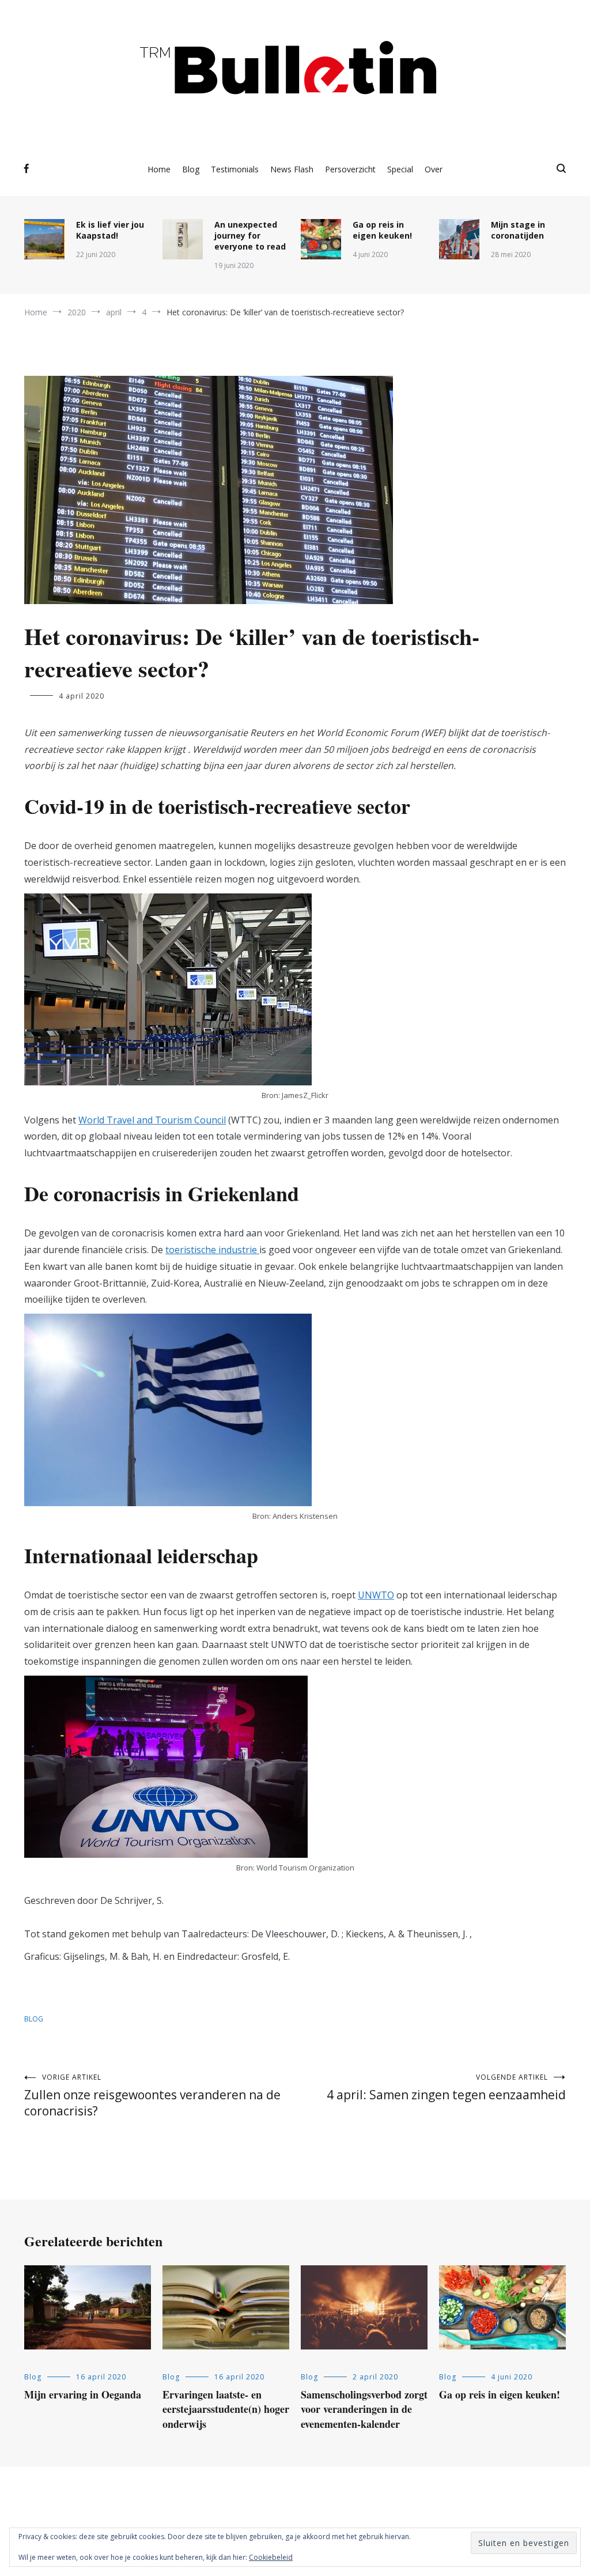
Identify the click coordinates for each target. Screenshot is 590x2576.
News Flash (292, 169)
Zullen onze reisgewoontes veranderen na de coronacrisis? (152, 2096)
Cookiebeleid (271, 2557)
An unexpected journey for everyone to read (250, 235)
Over (434, 169)
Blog (191, 169)
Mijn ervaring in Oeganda (83, 2394)
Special (400, 169)
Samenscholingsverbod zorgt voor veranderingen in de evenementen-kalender (364, 2409)
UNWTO (376, 1595)
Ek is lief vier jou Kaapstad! (110, 230)
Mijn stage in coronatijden (518, 230)
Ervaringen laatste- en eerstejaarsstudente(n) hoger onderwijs (226, 2409)
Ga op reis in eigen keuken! (382, 230)
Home (159, 169)
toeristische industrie (212, 1250)
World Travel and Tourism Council (152, 1120)
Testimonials (235, 169)
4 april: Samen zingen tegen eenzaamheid (446, 2087)
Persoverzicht (350, 169)
